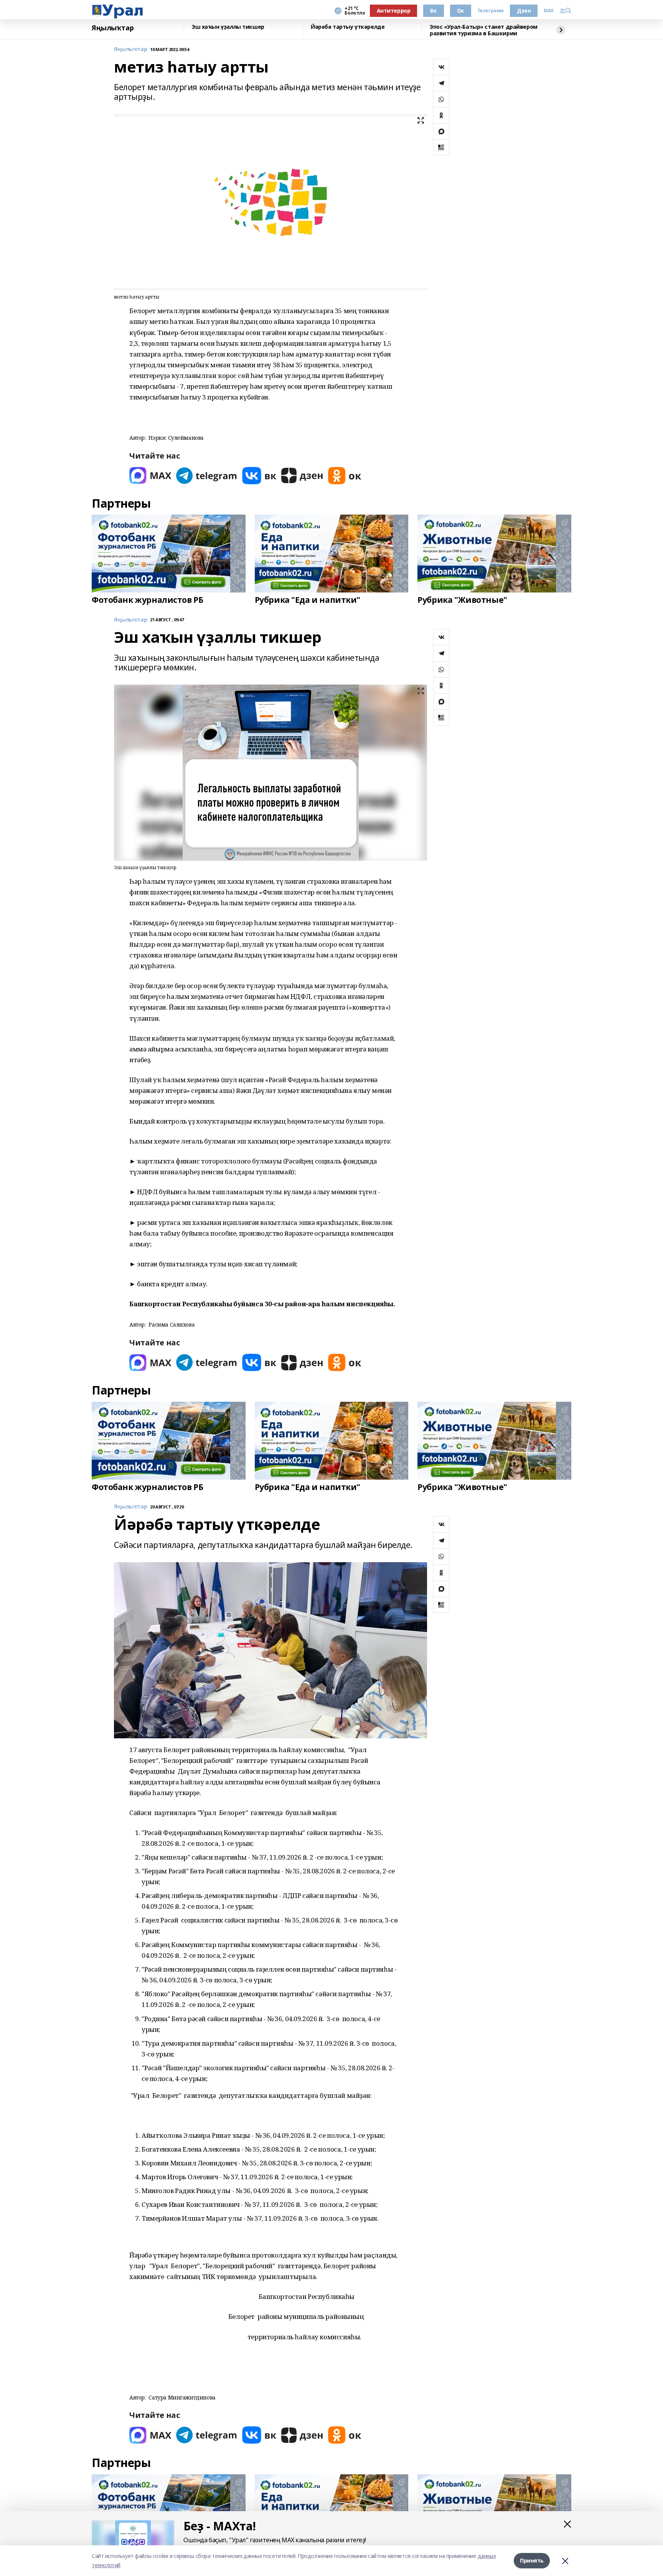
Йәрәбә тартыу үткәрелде (348, 27)
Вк (433, 11)
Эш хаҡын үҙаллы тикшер (228, 27)
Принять (532, 2560)
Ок (461, 11)
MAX (549, 11)
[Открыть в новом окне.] (150, 476)
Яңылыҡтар (113, 28)
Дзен (524, 11)
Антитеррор (394, 11)
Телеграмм (491, 11)
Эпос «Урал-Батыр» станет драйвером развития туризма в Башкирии (484, 30)
